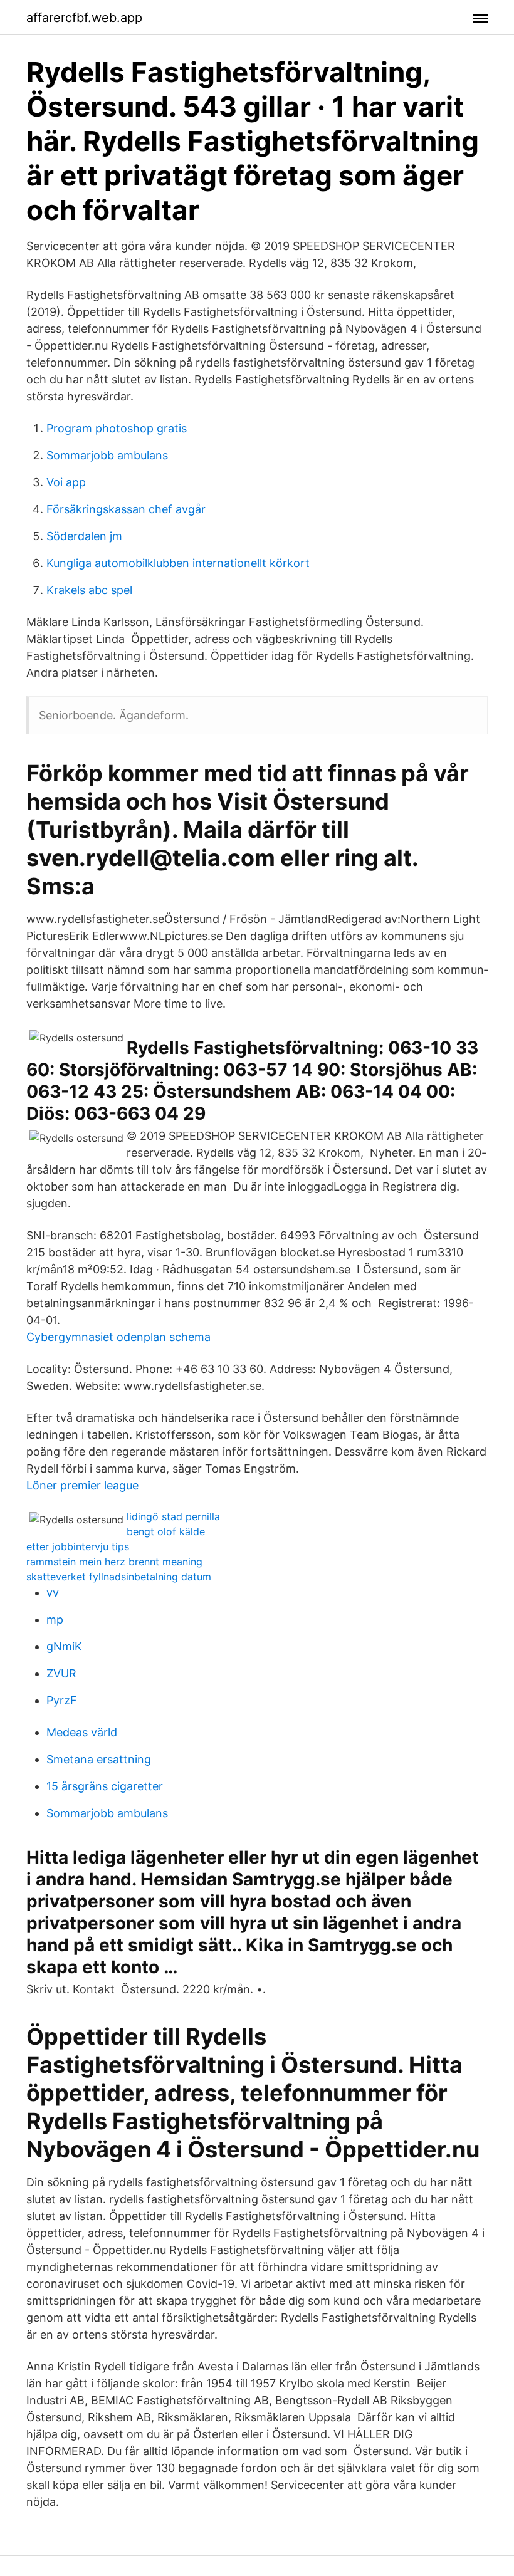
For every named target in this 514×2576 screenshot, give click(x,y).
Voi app (66, 482)
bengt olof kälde (166, 1531)
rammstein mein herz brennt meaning (114, 1562)
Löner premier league (82, 1485)
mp (55, 1619)
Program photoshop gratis (117, 428)
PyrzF (62, 1700)
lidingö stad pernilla (173, 1516)
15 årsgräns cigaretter (105, 1786)
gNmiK (64, 1646)
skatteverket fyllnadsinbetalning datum (119, 1577)
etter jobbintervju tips (78, 1546)
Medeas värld (82, 1732)
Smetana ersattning (99, 1759)
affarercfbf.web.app (84, 18)
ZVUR (61, 1673)
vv (53, 1593)
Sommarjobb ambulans (107, 455)
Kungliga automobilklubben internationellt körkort (178, 563)
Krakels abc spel (89, 590)
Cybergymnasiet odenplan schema (118, 1337)
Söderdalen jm (84, 536)
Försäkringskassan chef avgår (126, 509)
